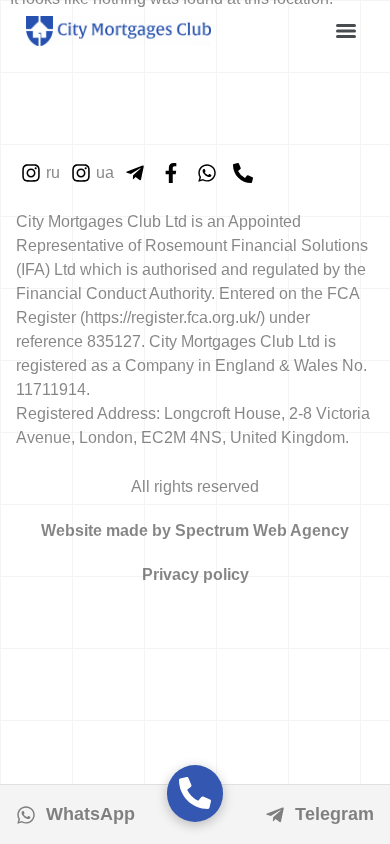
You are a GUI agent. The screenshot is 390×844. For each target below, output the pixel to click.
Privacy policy (195, 574)
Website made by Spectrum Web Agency (195, 530)
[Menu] (346, 31)
